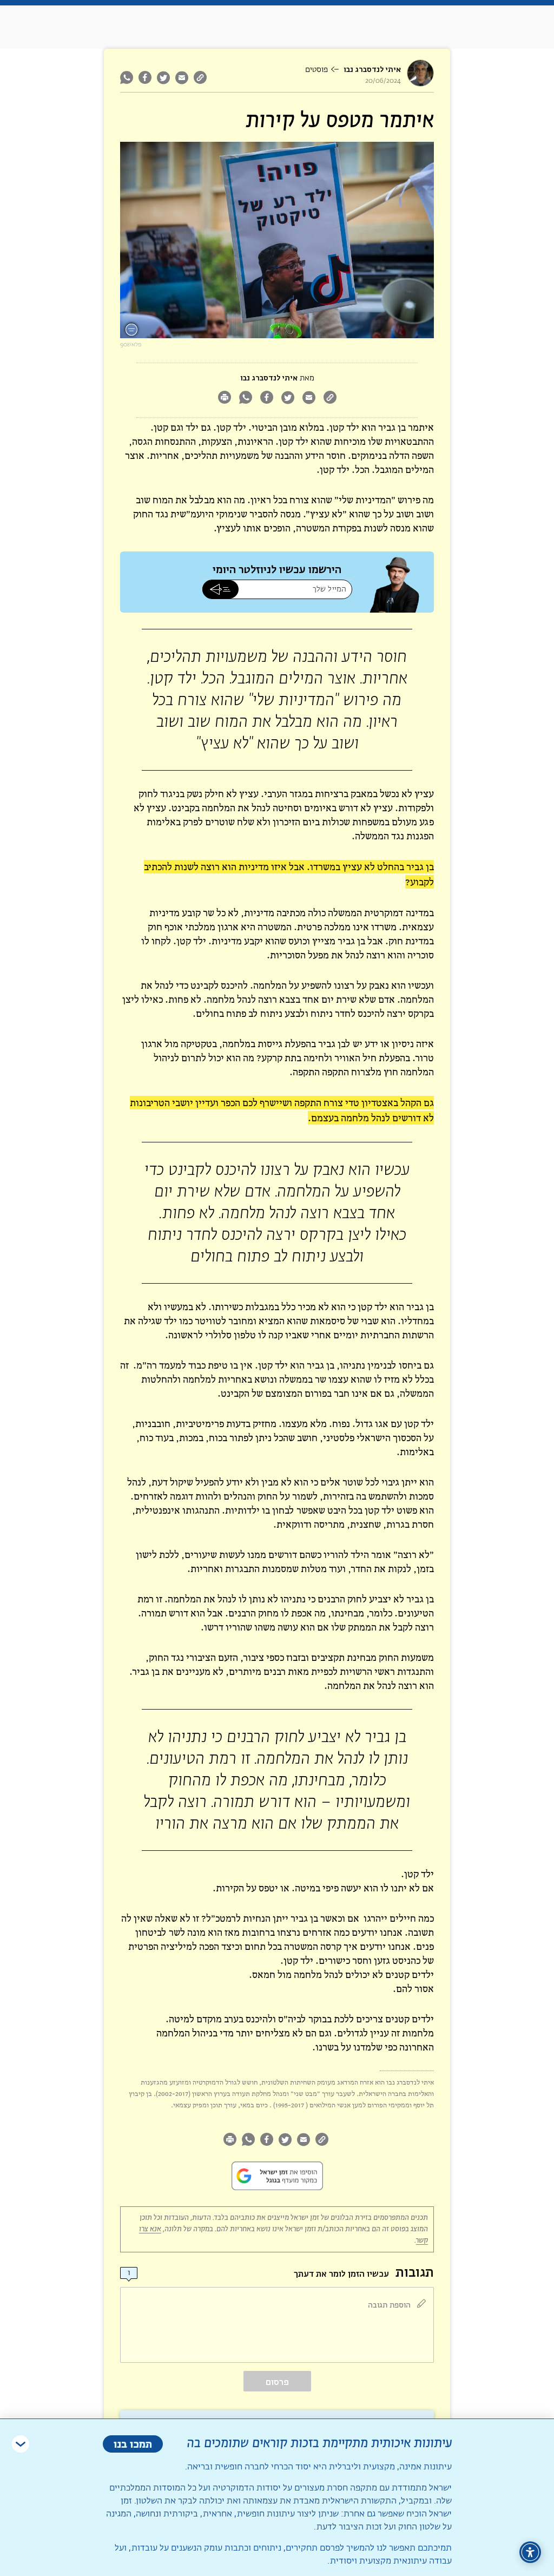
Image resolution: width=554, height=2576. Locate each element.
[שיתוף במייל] (182, 77)
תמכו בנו (133, 2444)
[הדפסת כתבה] (224, 399)
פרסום (277, 2382)
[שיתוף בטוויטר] (163, 77)
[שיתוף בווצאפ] (128, 77)
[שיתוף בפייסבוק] (145, 77)
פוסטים (316, 70)
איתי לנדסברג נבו (372, 70)
